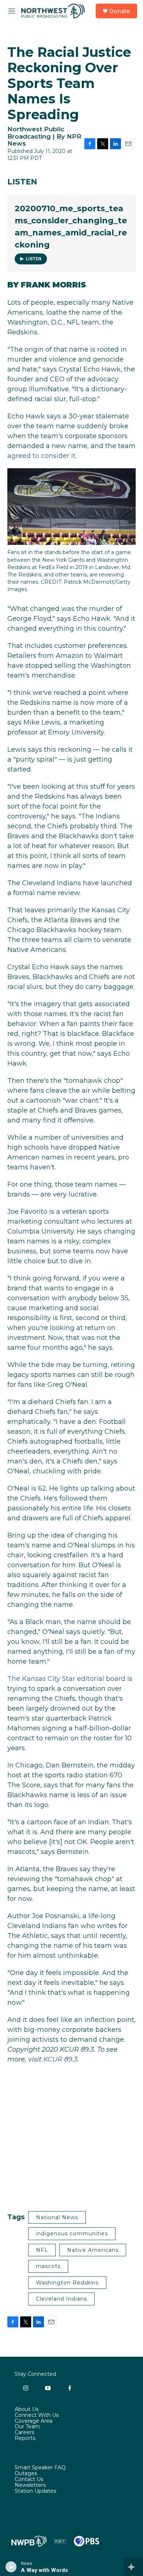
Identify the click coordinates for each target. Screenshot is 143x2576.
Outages (26, 2474)
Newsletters (30, 2485)
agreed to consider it (41, 456)
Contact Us (29, 2480)
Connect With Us (37, 2415)
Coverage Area (34, 2421)
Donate (120, 11)
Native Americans (93, 2250)
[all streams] (133, 2567)
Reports (25, 2438)
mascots (48, 2266)
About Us (27, 2410)
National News (57, 2217)
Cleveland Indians (61, 2299)
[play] (11, 2567)
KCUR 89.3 (60, 2059)
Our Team (27, 2427)
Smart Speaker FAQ (40, 2468)
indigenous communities (72, 2234)
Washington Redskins (67, 2283)
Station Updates (35, 2491)
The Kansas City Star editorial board (66, 1679)
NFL (42, 2250)
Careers (24, 2433)
